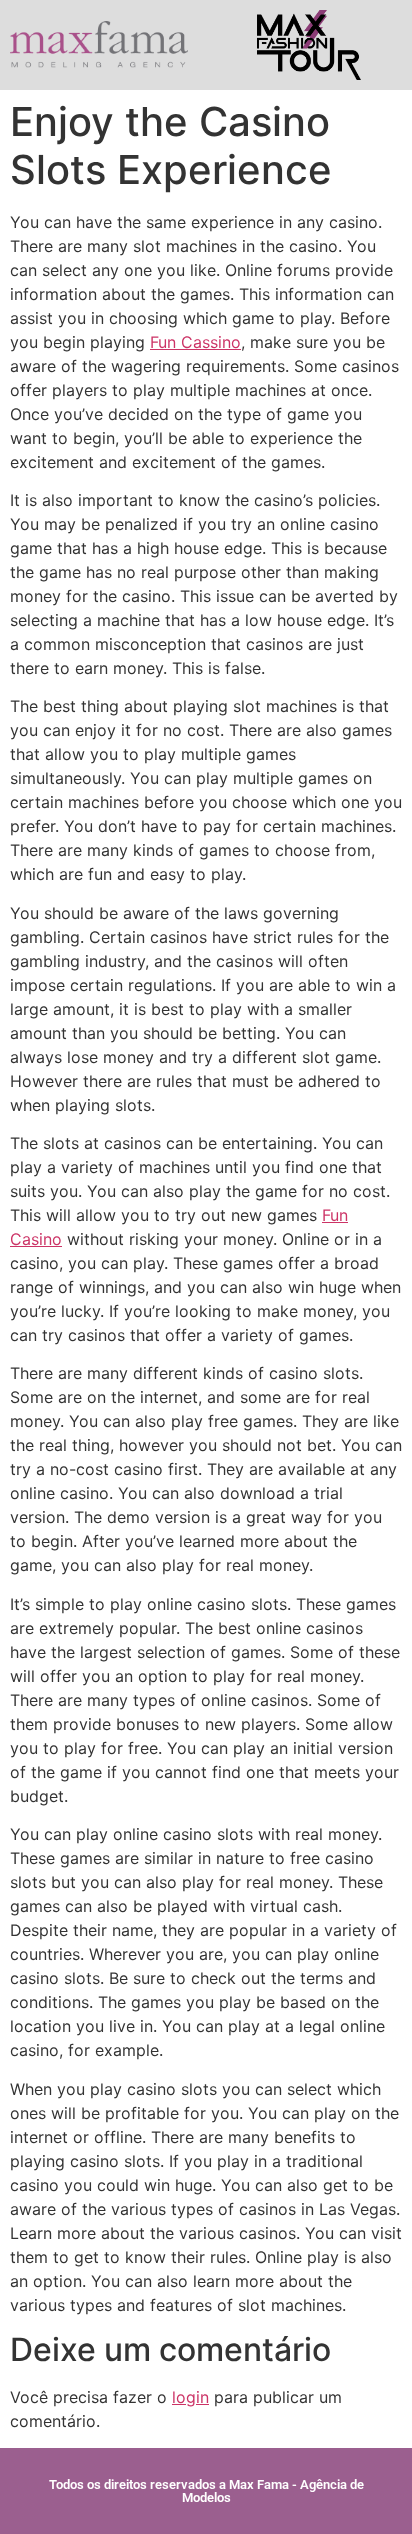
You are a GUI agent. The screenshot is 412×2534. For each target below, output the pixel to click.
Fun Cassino (195, 342)
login (190, 2397)
